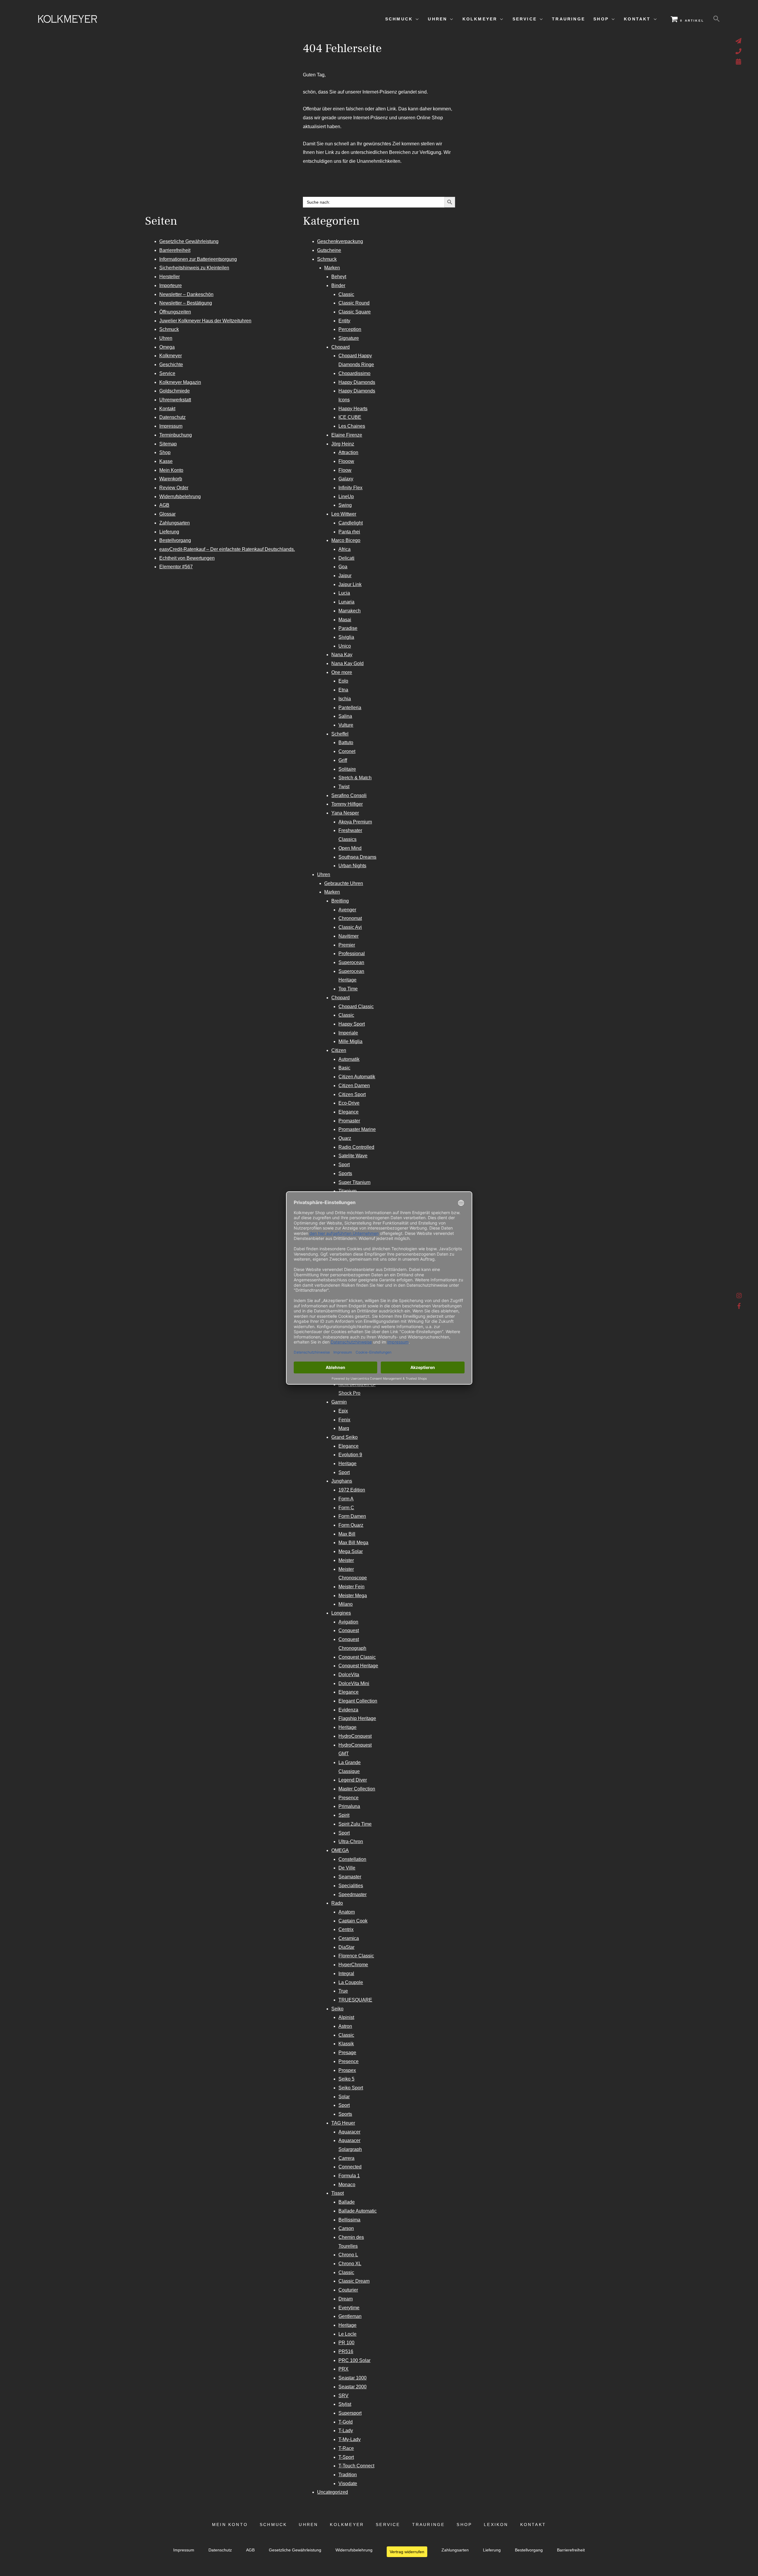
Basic (344, 1068)
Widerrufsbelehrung (180, 497)
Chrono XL (350, 2264)
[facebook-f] (739, 1306)
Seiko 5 (346, 2079)
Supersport (350, 2413)
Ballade (347, 2202)
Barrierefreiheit (175, 250)
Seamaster (350, 1877)
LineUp (346, 497)
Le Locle (347, 2334)
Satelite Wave (353, 1156)
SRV (343, 2396)
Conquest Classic (357, 1657)
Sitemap (168, 444)
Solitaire (347, 769)
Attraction (348, 452)
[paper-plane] (739, 41)
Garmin (339, 1402)
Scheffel (340, 734)
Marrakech (350, 611)
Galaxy (346, 479)
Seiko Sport (351, 2088)
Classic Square (355, 312)
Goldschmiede (175, 391)
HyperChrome (353, 1965)
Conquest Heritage (358, 1666)
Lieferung (169, 532)
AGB (164, 505)
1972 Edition (352, 1490)
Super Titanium (354, 1182)
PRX (343, 2369)
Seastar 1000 (352, 2378)
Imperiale (348, 1033)
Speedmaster (352, 1894)
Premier (347, 945)
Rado (337, 1903)
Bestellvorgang (175, 540)
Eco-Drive (349, 1103)
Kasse (166, 461)
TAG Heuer (343, 2123)
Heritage (347, 1464)
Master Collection (357, 1789)
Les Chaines (352, 426)
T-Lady (346, 2431)
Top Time (348, 989)
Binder (338, 285)
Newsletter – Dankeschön (186, 294)
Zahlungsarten (175, 523)
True (343, 1991)
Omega (167, 347)
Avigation (348, 1622)
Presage (347, 2053)
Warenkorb (171, 479)
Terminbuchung (176, 435)
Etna (343, 690)
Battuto (346, 742)
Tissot (338, 2193)
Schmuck (169, 329)
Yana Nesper (345, 813)
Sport (344, 1165)
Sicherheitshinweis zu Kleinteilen (194, 268)
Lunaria (346, 602)
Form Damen (352, 1516)
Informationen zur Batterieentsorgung (198, 259)
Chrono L (348, 2255)
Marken (332, 268)
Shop (165, 452)
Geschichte (171, 365)
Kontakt (167, 409)
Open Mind (350, 848)
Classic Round (354, 303)
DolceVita (349, 1675)
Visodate (348, 2484)
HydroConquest (355, 1736)
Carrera (346, 2158)
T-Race (346, 2448)
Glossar (167, 514)
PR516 (346, 2351)
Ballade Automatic (358, 2211)
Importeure (171, 285)
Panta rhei (349, 532)
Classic (346, 294)
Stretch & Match (355, 778)
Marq (344, 1428)
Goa (343, 567)
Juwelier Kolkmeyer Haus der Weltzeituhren (205, 321)
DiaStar (346, 1947)
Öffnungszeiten (175, 312)
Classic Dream (354, 2281)
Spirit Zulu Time (355, 1824)
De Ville (347, 1868)
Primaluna (349, 1806)
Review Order (174, 488)
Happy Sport (352, 1024)
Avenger (347, 910)
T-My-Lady (350, 2439)
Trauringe (429, 2525)
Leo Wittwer (344, 514)
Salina (345, 716)
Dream (346, 2299)
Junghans (342, 1481)
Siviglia (346, 637)
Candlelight (351, 523)
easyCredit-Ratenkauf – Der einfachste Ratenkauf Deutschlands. (227, 549)
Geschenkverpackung (340, 241)
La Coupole (351, 1982)
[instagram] (739, 1297)
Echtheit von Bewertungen (187, 558)
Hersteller (170, 277)
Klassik (346, 2044)
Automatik (349, 1059)
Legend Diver (353, 1780)
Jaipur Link (350, 584)
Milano (346, 1604)
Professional (352, 954)
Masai (345, 620)
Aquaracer (349, 2132)
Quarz (345, 1138)
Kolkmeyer (171, 356)
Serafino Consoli (349, 795)
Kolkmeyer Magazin (180, 382)
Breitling (340, 901)
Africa (345, 549)
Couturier (348, 2290)
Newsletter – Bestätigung (186, 303)
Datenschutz (172, 417)
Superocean (351, 962)
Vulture (346, 725)
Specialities (351, 1886)
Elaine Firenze (347, 435)
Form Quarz (351, 1525)
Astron (345, 2026)
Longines (341, 1613)
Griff (343, 760)
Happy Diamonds (357, 382)
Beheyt (339, 277)
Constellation (352, 1859)
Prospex (347, 2070)
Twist (344, 787)
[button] (717, 19)
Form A (346, 1499)
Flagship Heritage (357, 1718)
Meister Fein (351, 1587)
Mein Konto (171, 470)
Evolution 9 (350, 1455)
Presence (349, 1798)
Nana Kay (342, 655)
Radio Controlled (356, 1147)
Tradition (348, 2475)
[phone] (739, 51)
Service (167, 373)
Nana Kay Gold (347, 663)
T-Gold (346, 2422)
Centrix (346, 1929)
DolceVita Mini (354, 1683)
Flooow (346, 461)
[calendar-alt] (739, 62)
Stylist (345, 2404)
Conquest (349, 1630)
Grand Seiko (345, 1437)
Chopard (341, 347)
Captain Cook (353, 1921)
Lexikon (496, 2525)
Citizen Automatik (357, 1077)
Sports (345, 1173)
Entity (344, 321)
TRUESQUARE (355, 2000)
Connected (350, 2167)
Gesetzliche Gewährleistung (189, 241)
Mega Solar (351, 1551)
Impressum (171, 426)
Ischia (345, 699)
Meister (346, 1560)
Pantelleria (350, 708)
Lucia (344, 593)
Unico (345, 646)
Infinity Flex (350, 488)
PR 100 (346, 2343)
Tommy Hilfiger (347, 804)
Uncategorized (333, 2492)
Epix (343, 1411)
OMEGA (340, 1850)
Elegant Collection (358, 1701)
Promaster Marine (357, 1129)
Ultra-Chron (351, 1842)
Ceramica (349, 1938)
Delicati (346, 558)
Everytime (349, 2308)
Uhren (166, 338)
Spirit (344, 1815)
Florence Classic (356, 1956)
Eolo (343, 681)
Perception (350, 329)
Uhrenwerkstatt (175, 400)
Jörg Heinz (343, 444)
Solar (344, 2097)
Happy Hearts (353, 409)
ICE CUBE (350, 417)
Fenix (344, 1420)
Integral (346, 1974)
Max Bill (347, 1534)
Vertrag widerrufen (407, 2552)
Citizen (339, 1050)
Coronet (347, 751)
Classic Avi (350, 927)
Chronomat (350, 918)
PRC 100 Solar (354, 2360)
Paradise (348, 628)
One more (342, 672)
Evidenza (348, 1710)
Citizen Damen (354, 1086)
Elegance (349, 1112)
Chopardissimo (354, 373)
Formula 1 (349, 2176)
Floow (345, 470)
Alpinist (346, 2017)
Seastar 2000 (352, 2387)
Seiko (337, 2009)
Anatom (347, 1912)
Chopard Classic (356, 1007)
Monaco (347, 2185)
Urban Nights (352, 866)
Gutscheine (329, 250)
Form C (346, 1508)
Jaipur (345, 576)
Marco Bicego (346, 540)
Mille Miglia (350, 1041)
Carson (346, 2228)
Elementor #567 (176, 567)
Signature (349, 338)
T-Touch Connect (356, 2466)
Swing (345, 505)
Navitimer (349, 936)
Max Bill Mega (353, 1543)
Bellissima (349, 2220)
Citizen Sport (352, 1094)
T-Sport (346, 2457)
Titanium (347, 1191)
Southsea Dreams (357, 857)
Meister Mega (353, 1596)
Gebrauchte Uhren (344, 883)
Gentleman (350, 2316)
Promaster (349, 1121)
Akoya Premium (355, 822)
